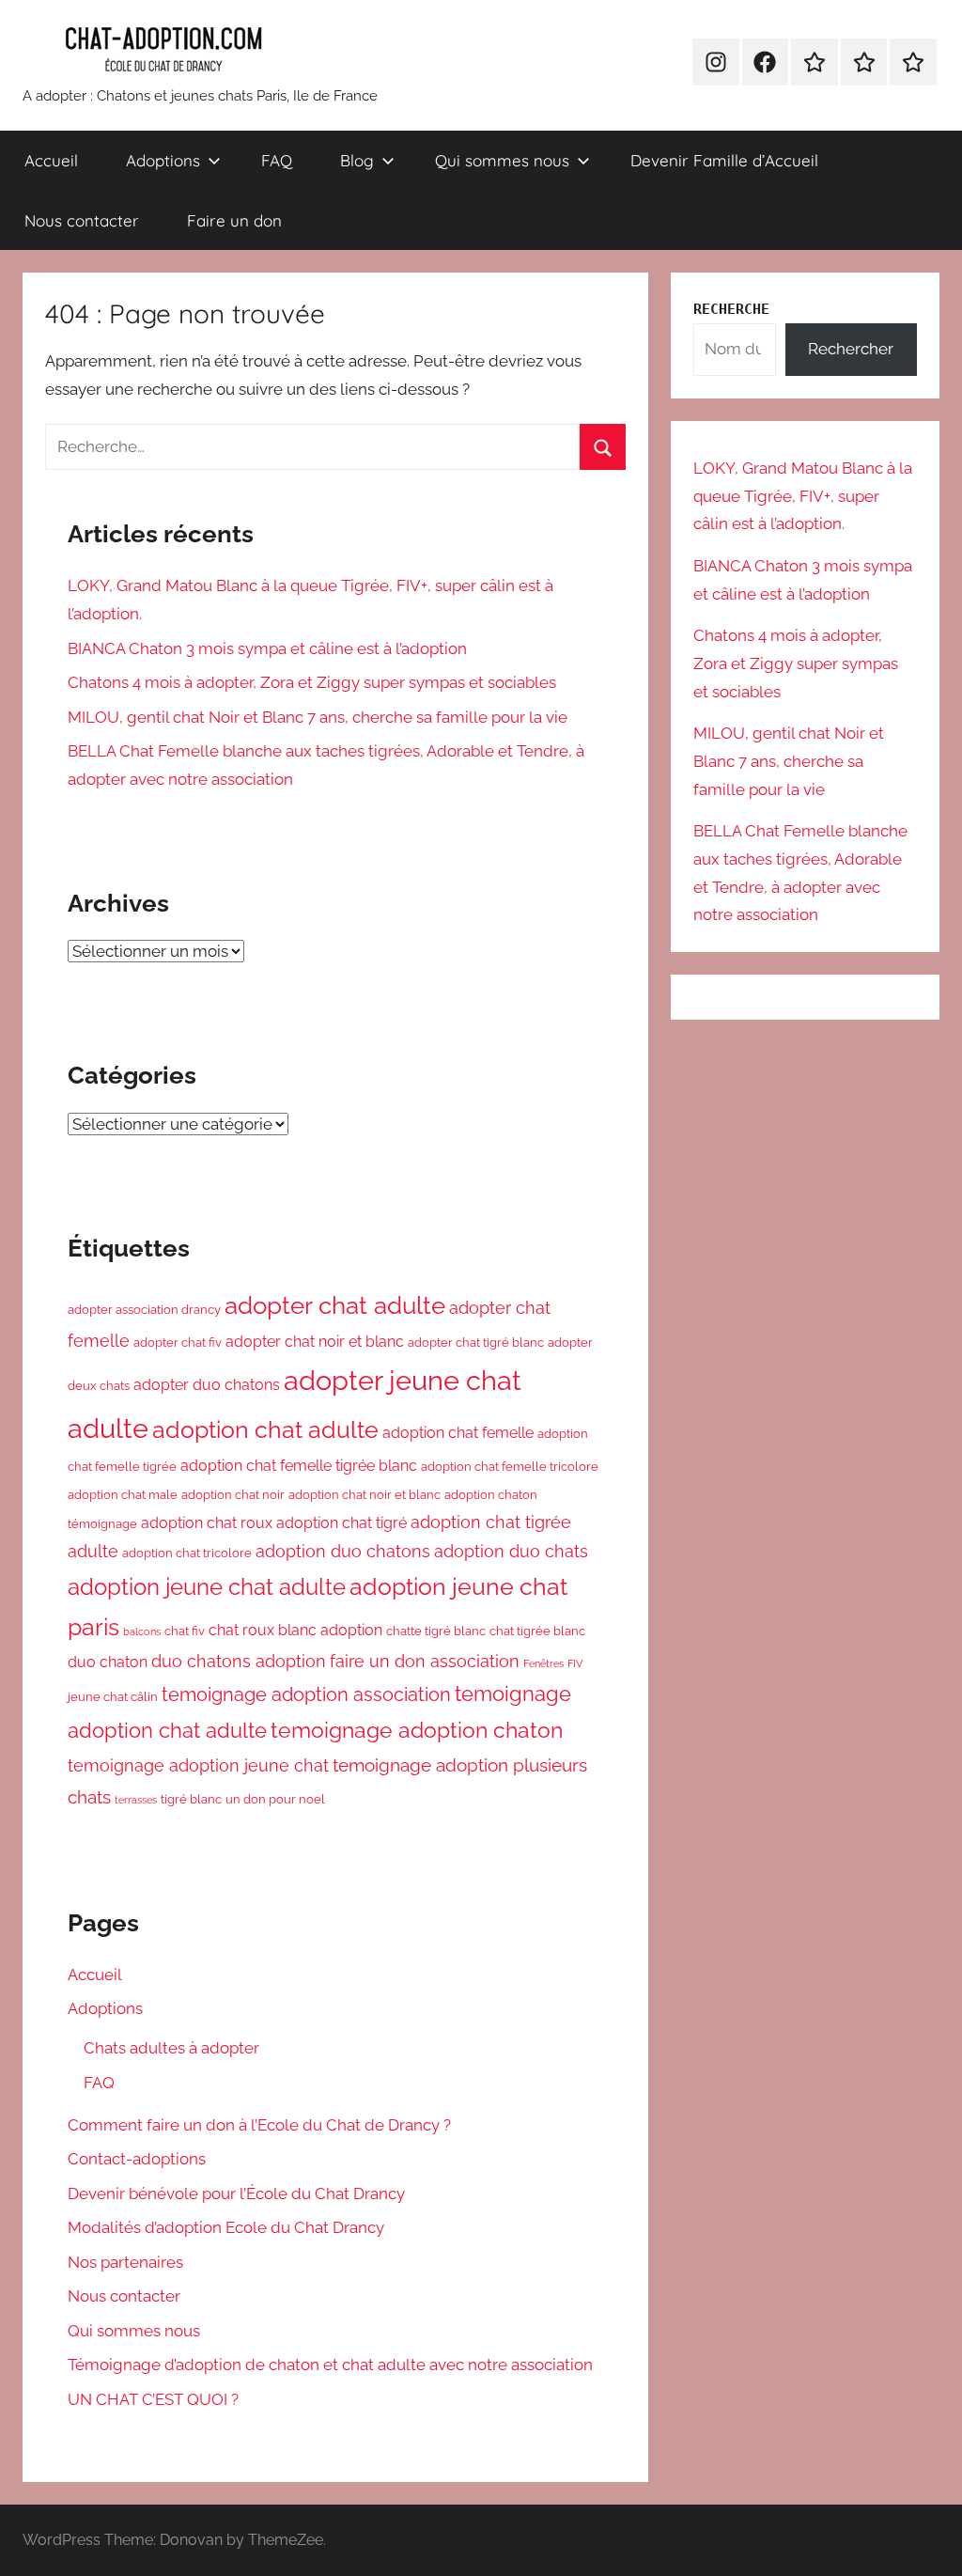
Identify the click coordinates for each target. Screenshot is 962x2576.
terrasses (136, 1800)
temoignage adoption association (306, 1694)
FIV (575, 1663)
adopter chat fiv (178, 1342)
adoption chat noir (233, 1494)
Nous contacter (82, 220)
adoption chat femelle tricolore (510, 1466)
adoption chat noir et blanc (365, 1494)
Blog (357, 160)
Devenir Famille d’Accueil (724, 160)
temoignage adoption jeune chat (198, 1765)
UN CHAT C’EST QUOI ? (153, 2399)
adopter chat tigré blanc (476, 1342)
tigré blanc (191, 1799)
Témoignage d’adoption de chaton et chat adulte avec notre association (330, 2365)
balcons (142, 1631)
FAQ (277, 160)
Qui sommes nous (502, 160)
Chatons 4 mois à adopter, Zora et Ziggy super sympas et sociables (312, 682)
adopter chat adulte (335, 1305)
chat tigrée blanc (537, 1631)
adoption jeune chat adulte (207, 1587)
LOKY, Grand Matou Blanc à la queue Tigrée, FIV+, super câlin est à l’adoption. (803, 496)
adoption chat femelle (458, 1433)
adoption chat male (123, 1494)
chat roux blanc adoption (295, 1630)
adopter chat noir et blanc (315, 1342)
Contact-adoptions (137, 2159)
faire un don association (425, 1661)
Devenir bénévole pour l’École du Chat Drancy (236, 2194)
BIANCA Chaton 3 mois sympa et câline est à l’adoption (267, 648)
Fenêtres (543, 1663)
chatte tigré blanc (436, 1631)
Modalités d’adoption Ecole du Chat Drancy (226, 2227)
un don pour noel (275, 1799)
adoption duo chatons (343, 1551)
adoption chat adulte (265, 1430)
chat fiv (185, 1631)
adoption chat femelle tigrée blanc (299, 1466)
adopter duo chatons (207, 1385)
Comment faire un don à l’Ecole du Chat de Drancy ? (261, 2125)
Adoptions (163, 160)
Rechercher (851, 349)
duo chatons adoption (239, 1661)
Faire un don (234, 220)
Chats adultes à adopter (171, 2048)
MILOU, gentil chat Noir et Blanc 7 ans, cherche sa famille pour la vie (318, 717)
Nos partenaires (125, 2262)
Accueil (51, 160)
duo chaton (108, 1662)
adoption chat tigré (341, 1523)
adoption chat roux (207, 1523)
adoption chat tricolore (187, 1553)
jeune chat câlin (113, 1696)
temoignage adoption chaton (417, 1730)
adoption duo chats (511, 1551)
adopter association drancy (144, 1309)
